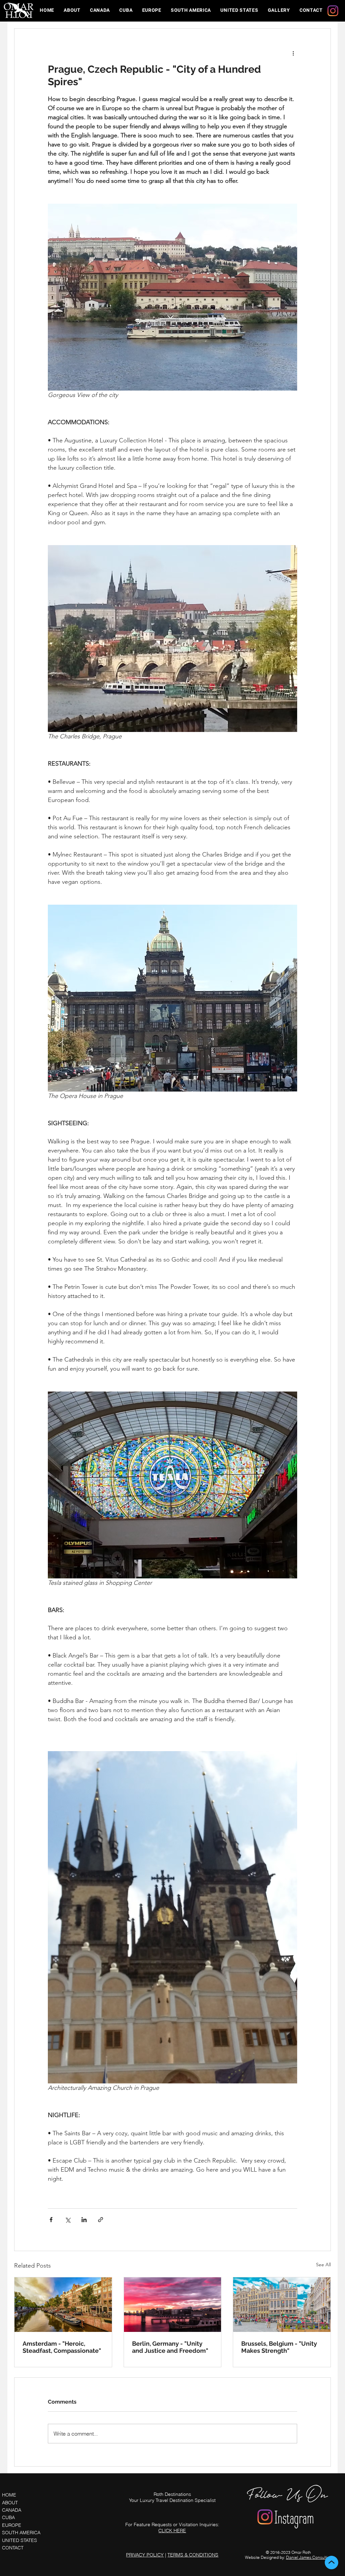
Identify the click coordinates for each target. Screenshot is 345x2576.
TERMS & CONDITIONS (193, 2555)
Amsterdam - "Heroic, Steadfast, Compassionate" (62, 2347)
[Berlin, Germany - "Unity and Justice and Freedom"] (173, 2305)
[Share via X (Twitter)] (68, 2220)
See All (323, 2265)
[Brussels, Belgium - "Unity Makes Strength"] (282, 2305)
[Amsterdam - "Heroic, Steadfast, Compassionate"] (63, 2305)
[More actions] (293, 53)
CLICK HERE (172, 2531)
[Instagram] (333, 11)
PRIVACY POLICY (145, 2555)
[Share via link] (101, 2220)
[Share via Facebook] (51, 2220)
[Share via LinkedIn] (84, 2220)
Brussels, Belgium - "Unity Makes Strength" (279, 2347)
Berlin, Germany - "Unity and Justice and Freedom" (170, 2347)
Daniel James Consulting (309, 2557)
